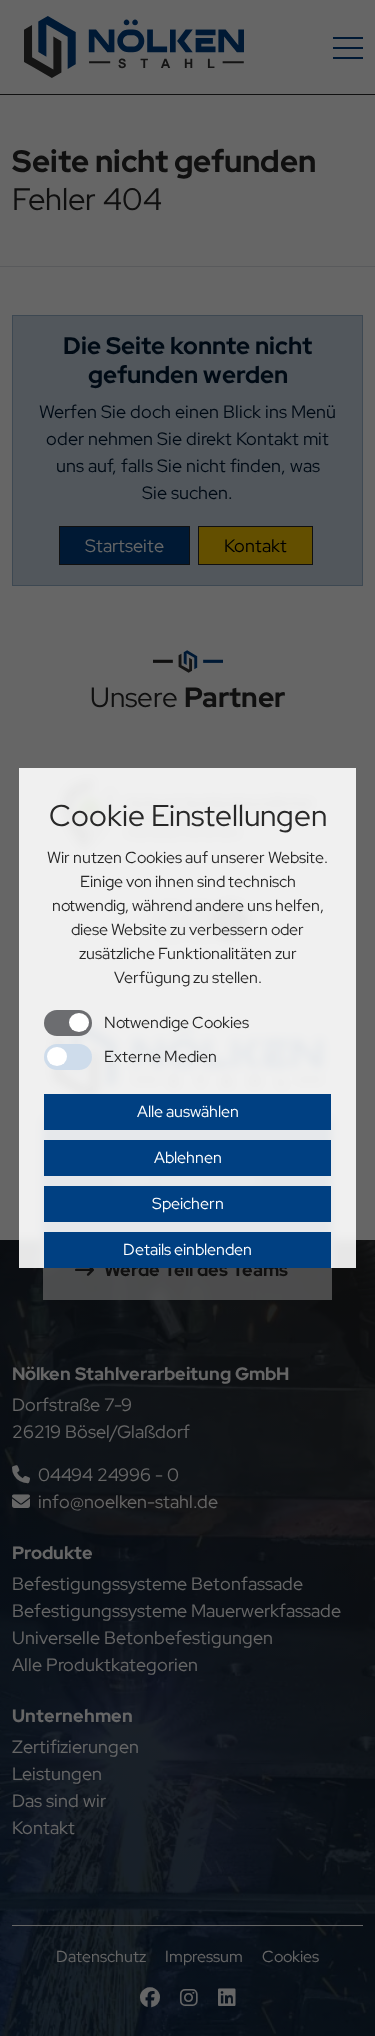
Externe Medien (160, 1056)
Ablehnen (188, 1157)
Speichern (188, 1203)
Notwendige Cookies (176, 1022)
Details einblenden (187, 1249)
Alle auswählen (188, 1111)
